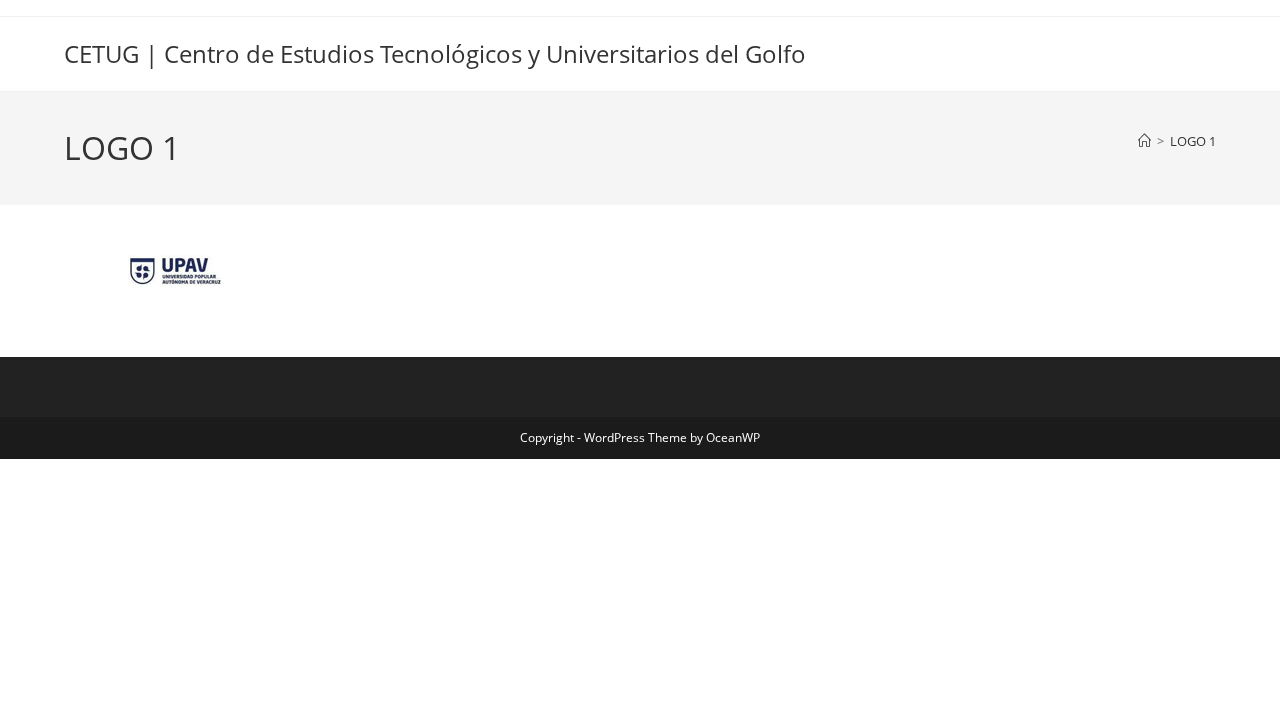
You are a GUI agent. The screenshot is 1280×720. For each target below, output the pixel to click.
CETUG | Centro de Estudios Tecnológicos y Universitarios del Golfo (435, 53)
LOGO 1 (1193, 141)
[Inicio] (1144, 141)
